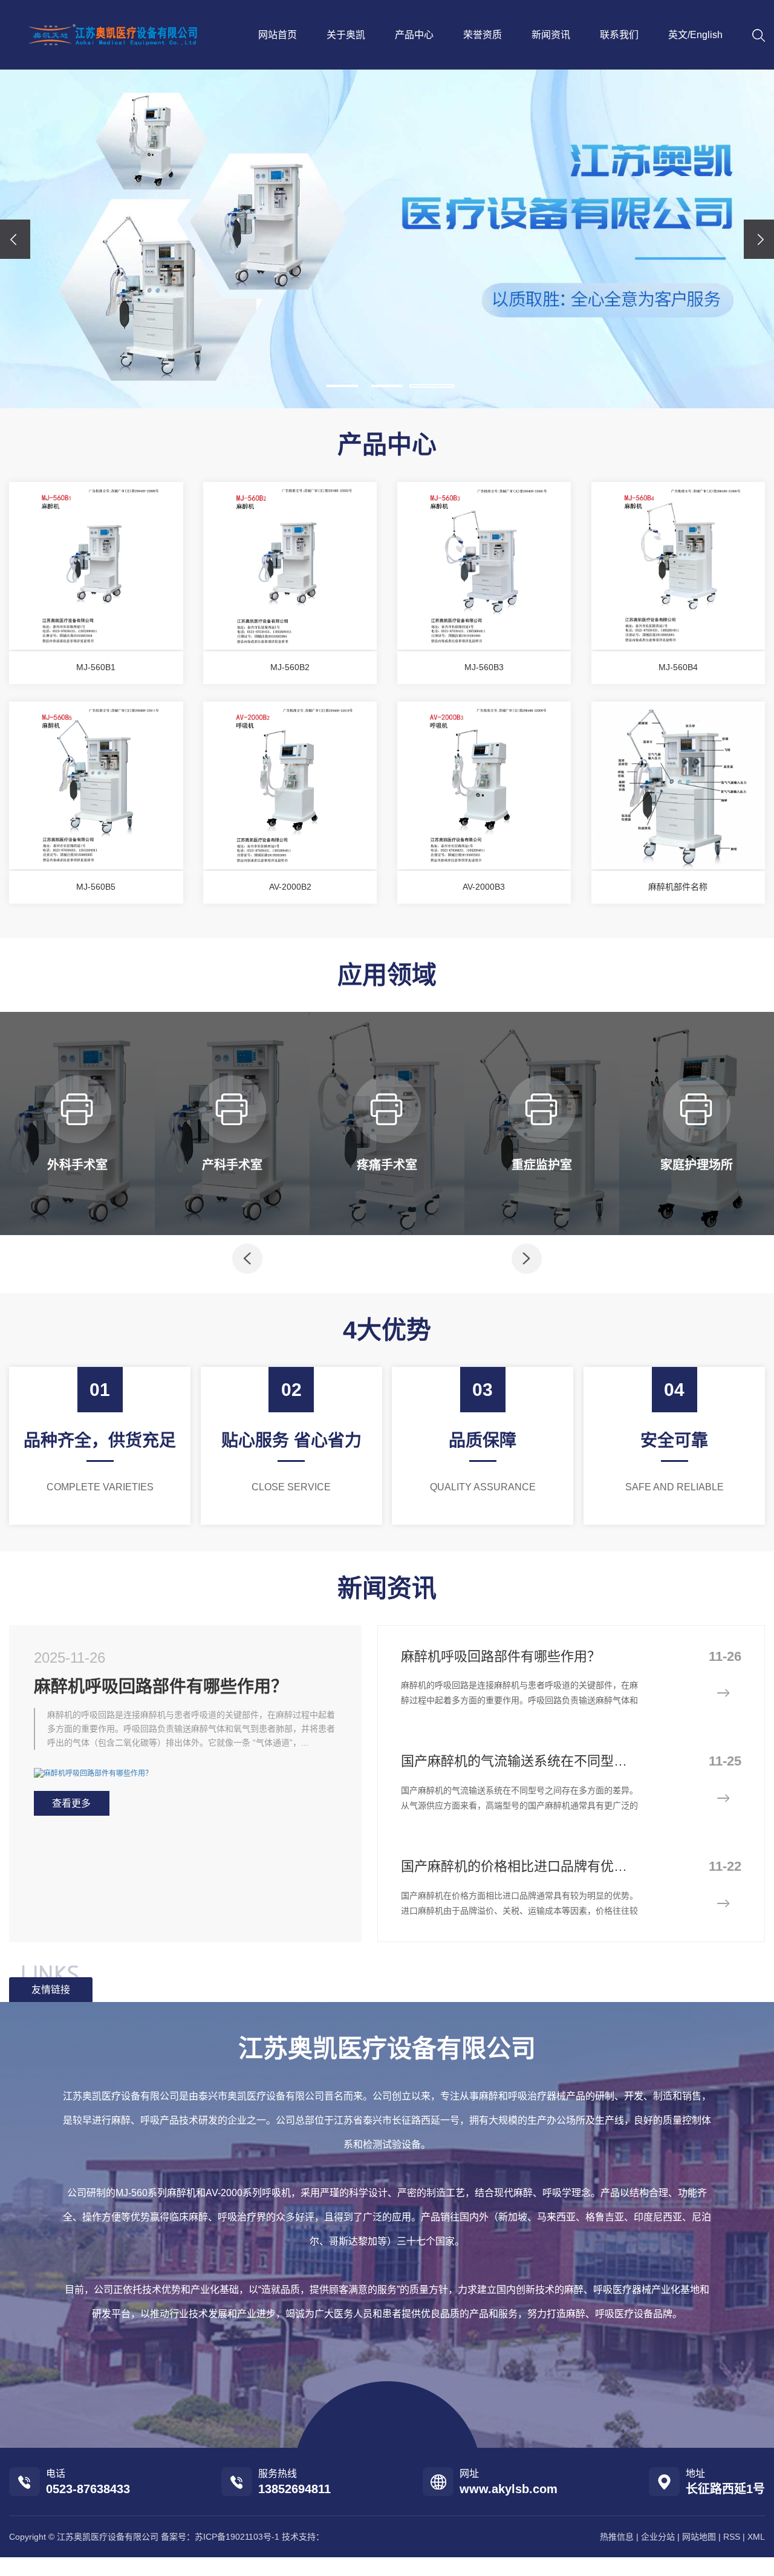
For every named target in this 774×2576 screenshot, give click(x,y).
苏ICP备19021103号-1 (237, 2537)
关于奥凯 (346, 35)
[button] (342, 386)
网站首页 (278, 35)
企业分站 (658, 2537)
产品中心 (414, 35)
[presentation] (15, 239)
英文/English (695, 35)
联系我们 (619, 35)
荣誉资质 (483, 35)
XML (756, 2537)
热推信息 (617, 2537)
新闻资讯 (551, 35)
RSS (732, 2537)
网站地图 (699, 2537)
